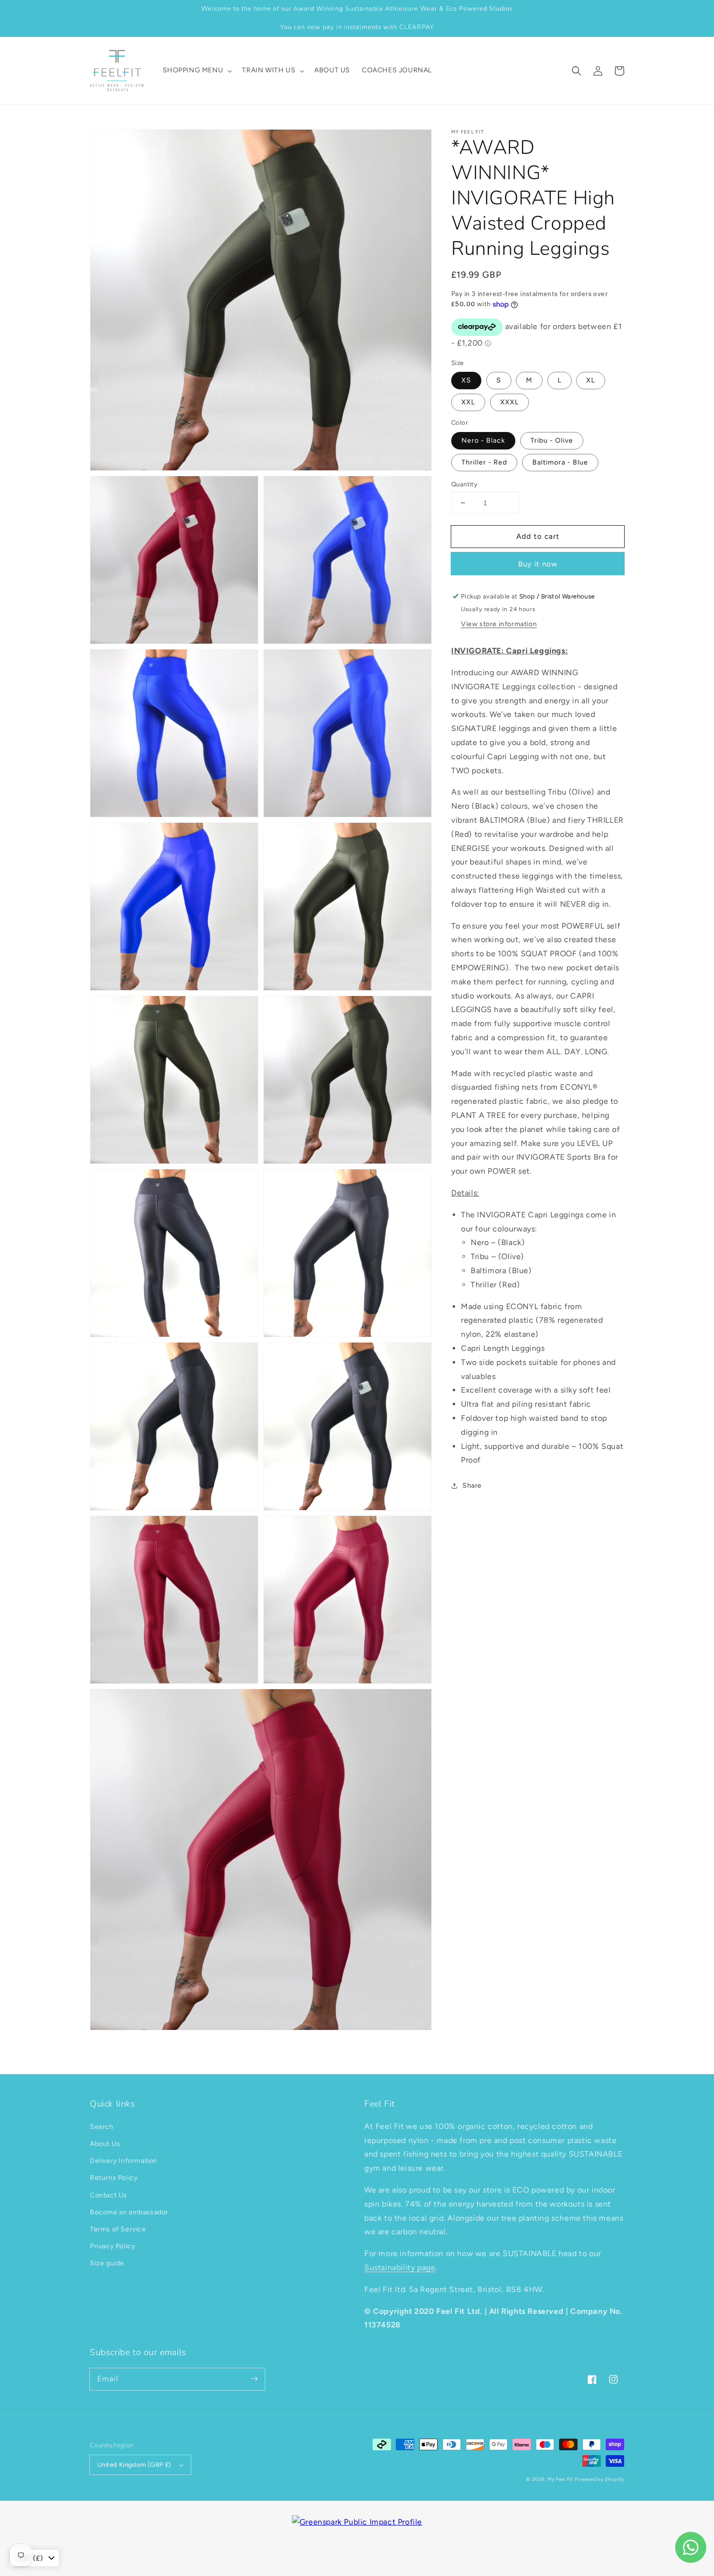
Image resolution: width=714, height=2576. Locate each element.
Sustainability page (400, 2268)
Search (102, 2127)
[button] (577, 71)
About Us (105, 2144)
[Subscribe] (254, 2379)
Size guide (107, 2263)
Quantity (464, 484)
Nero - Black (483, 440)
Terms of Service (118, 2229)
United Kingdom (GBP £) (134, 2465)
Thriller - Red (484, 462)
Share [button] (472, 1486)
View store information (499, 624)
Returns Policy (114, 2178)
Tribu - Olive (552, 440)
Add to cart (538, 536)
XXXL (510, 402)
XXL (468, 402)
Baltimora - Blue (560, 462)
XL (591, 380)
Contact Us (109, 2195)
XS (466, 380)
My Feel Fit (560, 2479)
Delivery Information (124, 2161)
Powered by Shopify (599, 2479)
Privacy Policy (112, 2246)
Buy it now (538, 564)
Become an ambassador (129, 2212)
